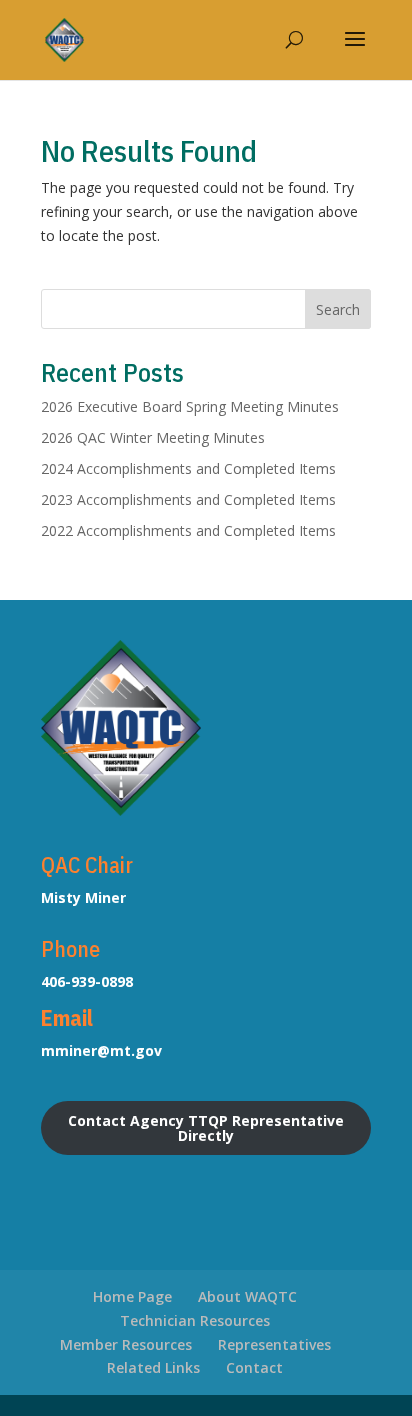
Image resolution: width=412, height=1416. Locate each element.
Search (338, 309)
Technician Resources (195, 1320)
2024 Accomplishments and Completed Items (188, 468)
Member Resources (126, 1344)
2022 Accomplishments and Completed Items (188, 530)
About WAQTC (247, 1296)
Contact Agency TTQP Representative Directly (206, 1128)
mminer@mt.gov (101, 1050)
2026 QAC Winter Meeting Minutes (153, 437)
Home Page (132, 1296)
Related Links (153, 1367)
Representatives (274, 1344)
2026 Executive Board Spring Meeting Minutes (190, 406)
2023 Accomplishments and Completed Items (188, 499)
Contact (254, 1367)
